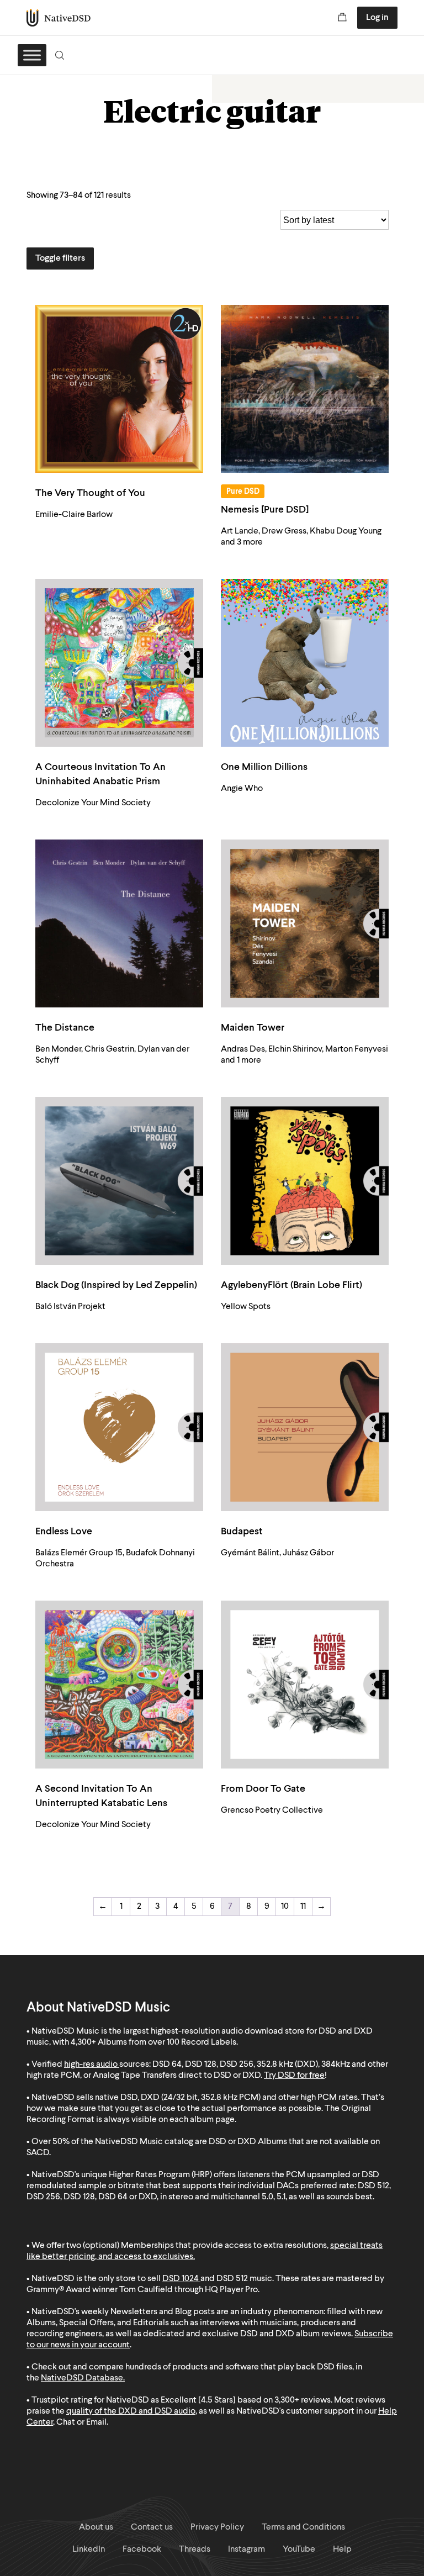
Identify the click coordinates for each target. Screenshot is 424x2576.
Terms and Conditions (303, 2527)
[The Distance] (119, 923)
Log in (377, 18)
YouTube (299, 2549)
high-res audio (91, 2065)
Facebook (142, 2549)
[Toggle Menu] (32, 55)
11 (303, 1907)
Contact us (152, 2527)
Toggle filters (60, 258)
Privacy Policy (217, 2527)
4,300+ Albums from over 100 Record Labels (153, 2042)
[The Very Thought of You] (119, 389)
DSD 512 (232, 2279)
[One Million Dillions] (305, 663)
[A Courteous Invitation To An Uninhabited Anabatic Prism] (119, 663)
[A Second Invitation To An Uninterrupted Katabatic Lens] (119, 1685)
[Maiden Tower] (305, 923)
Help (342, 2549)
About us (96, 2527)
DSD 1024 (181, 2279)
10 (285, 1907)
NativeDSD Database (82, 2378)
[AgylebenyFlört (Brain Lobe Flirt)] (305, 1181)
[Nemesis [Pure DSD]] (305, 389)
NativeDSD (59, 18)
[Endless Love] (119, 1427)
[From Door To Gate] (305, 1685)
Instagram (247, 2549)
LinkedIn (89, 2549)
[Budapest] (305, 1427)
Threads (195, 2549)
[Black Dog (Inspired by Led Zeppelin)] (119, 1181)
